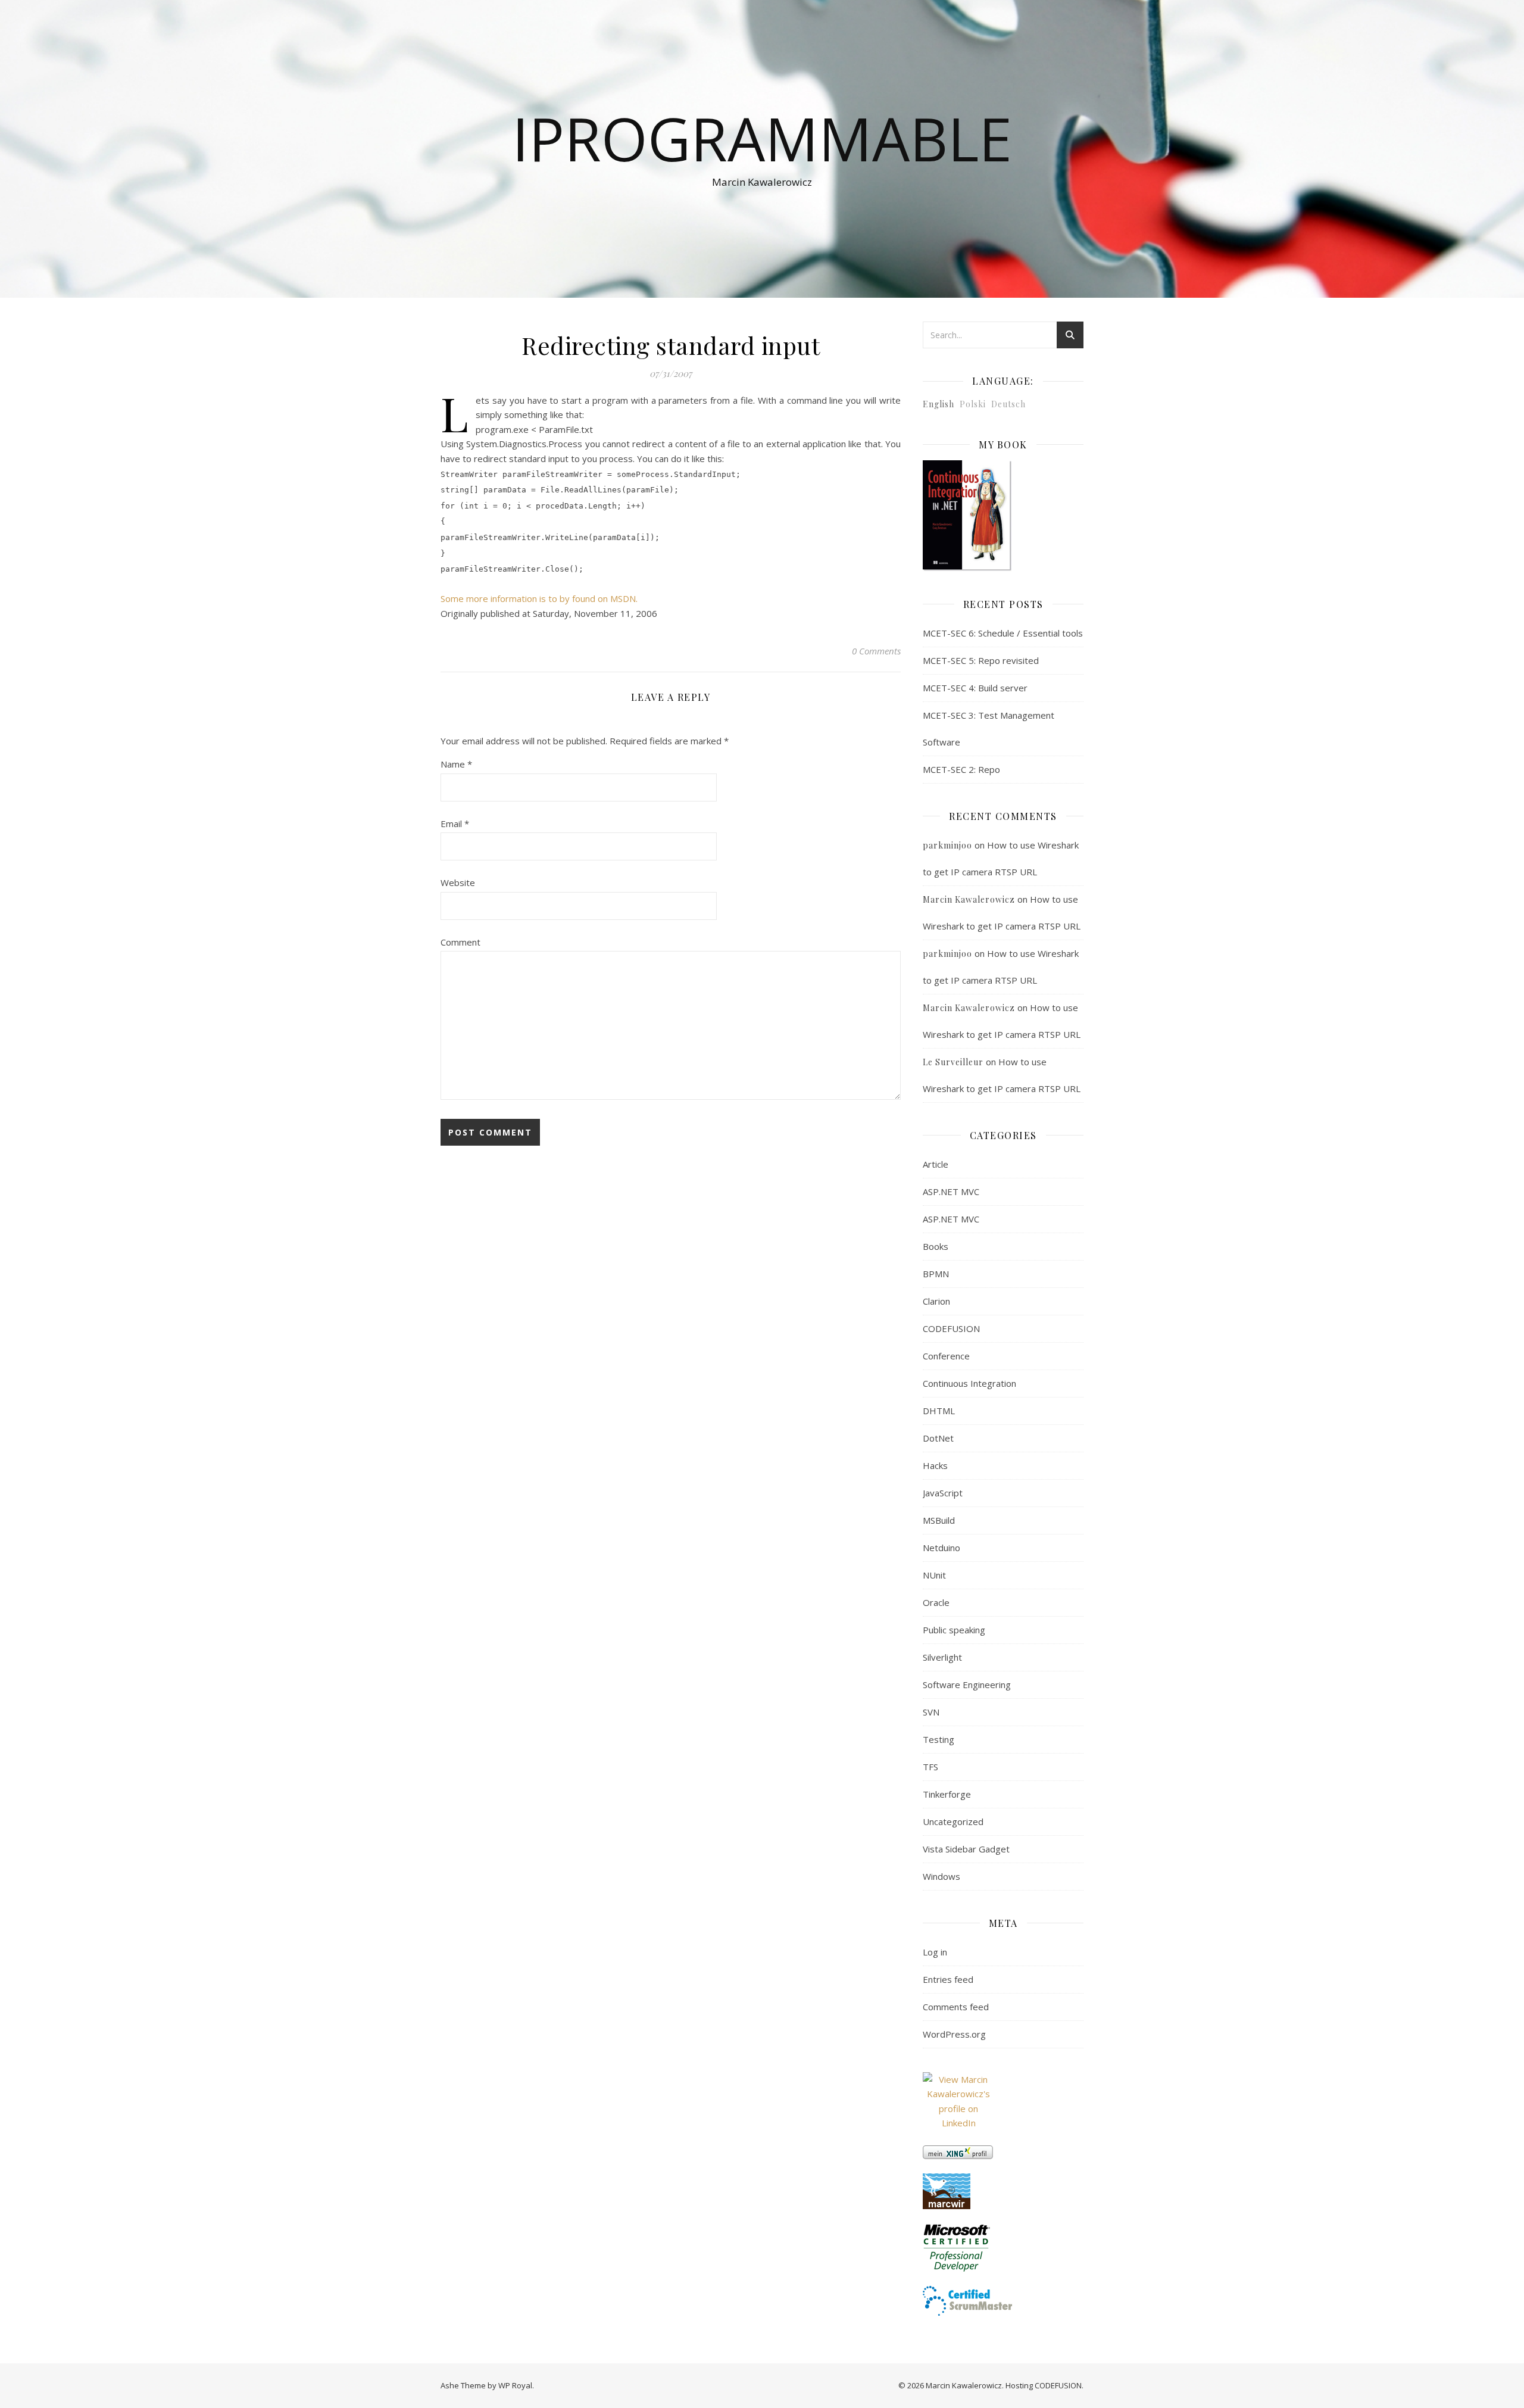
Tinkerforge (947, 1794)
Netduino (941, 1548)
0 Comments (876, 651)
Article (936, 1164)
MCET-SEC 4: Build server (975, 688)
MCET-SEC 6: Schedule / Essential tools (1003, 633)
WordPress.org (954, 2034)
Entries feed (948, 1979)
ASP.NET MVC (951, 1191)
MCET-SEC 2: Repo (961, 769)
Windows (941, 1876)
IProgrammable (762, 138)
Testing (939, 1739)
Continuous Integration (969, 1383)
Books (936, 1246)
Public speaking (954, 1630)
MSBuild (939, 1520)
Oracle (936, 1602)
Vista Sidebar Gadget (966, 1849)
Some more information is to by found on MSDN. (539, 598)
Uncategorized (953, 1821)
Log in (935, 1952)
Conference (946, 1356)
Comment (460, 942)
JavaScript (943, 1493)
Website (458, 882)
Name (456, 764)
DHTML (939, 1411)
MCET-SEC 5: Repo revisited (981, 660)
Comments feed (956, 2007)
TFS (930, 1767)
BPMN (936, 1274)
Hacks (935, 1465)
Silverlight (942, 1657)
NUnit (934, 1575)
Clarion (936, 1301)
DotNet (938, 1438)
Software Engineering (967, 1685)
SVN (931, 1712)
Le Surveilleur (953, 1062)
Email (455, 824)
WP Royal (515, 2385)
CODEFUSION (951, 1328)
